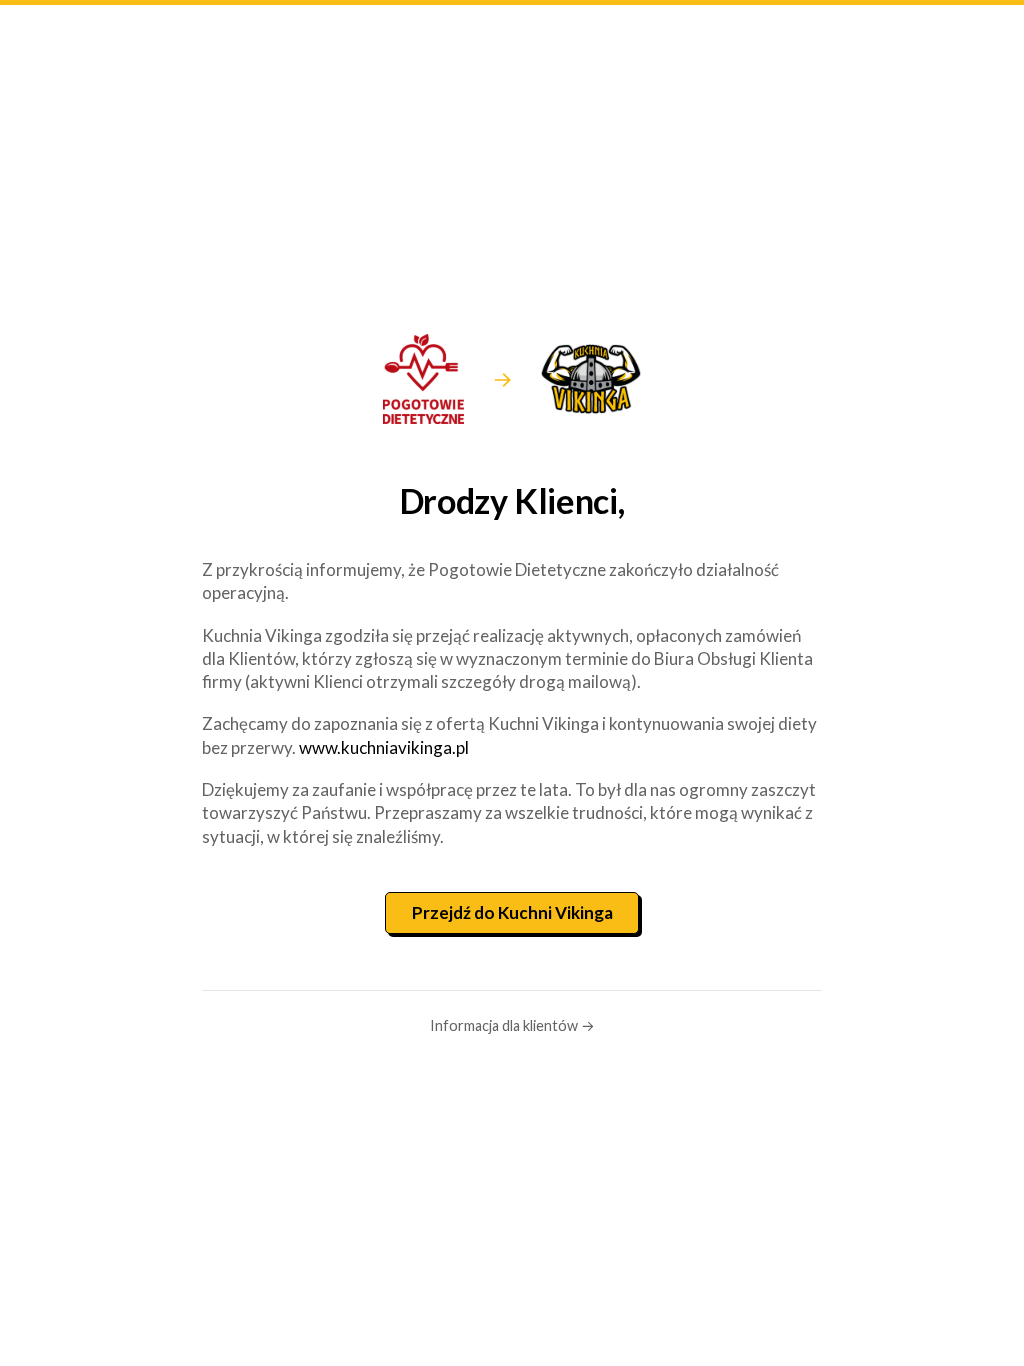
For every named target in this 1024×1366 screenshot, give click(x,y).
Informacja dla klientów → (512, 1025)
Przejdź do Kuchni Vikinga (512, 912)
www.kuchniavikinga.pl (384, 747)
